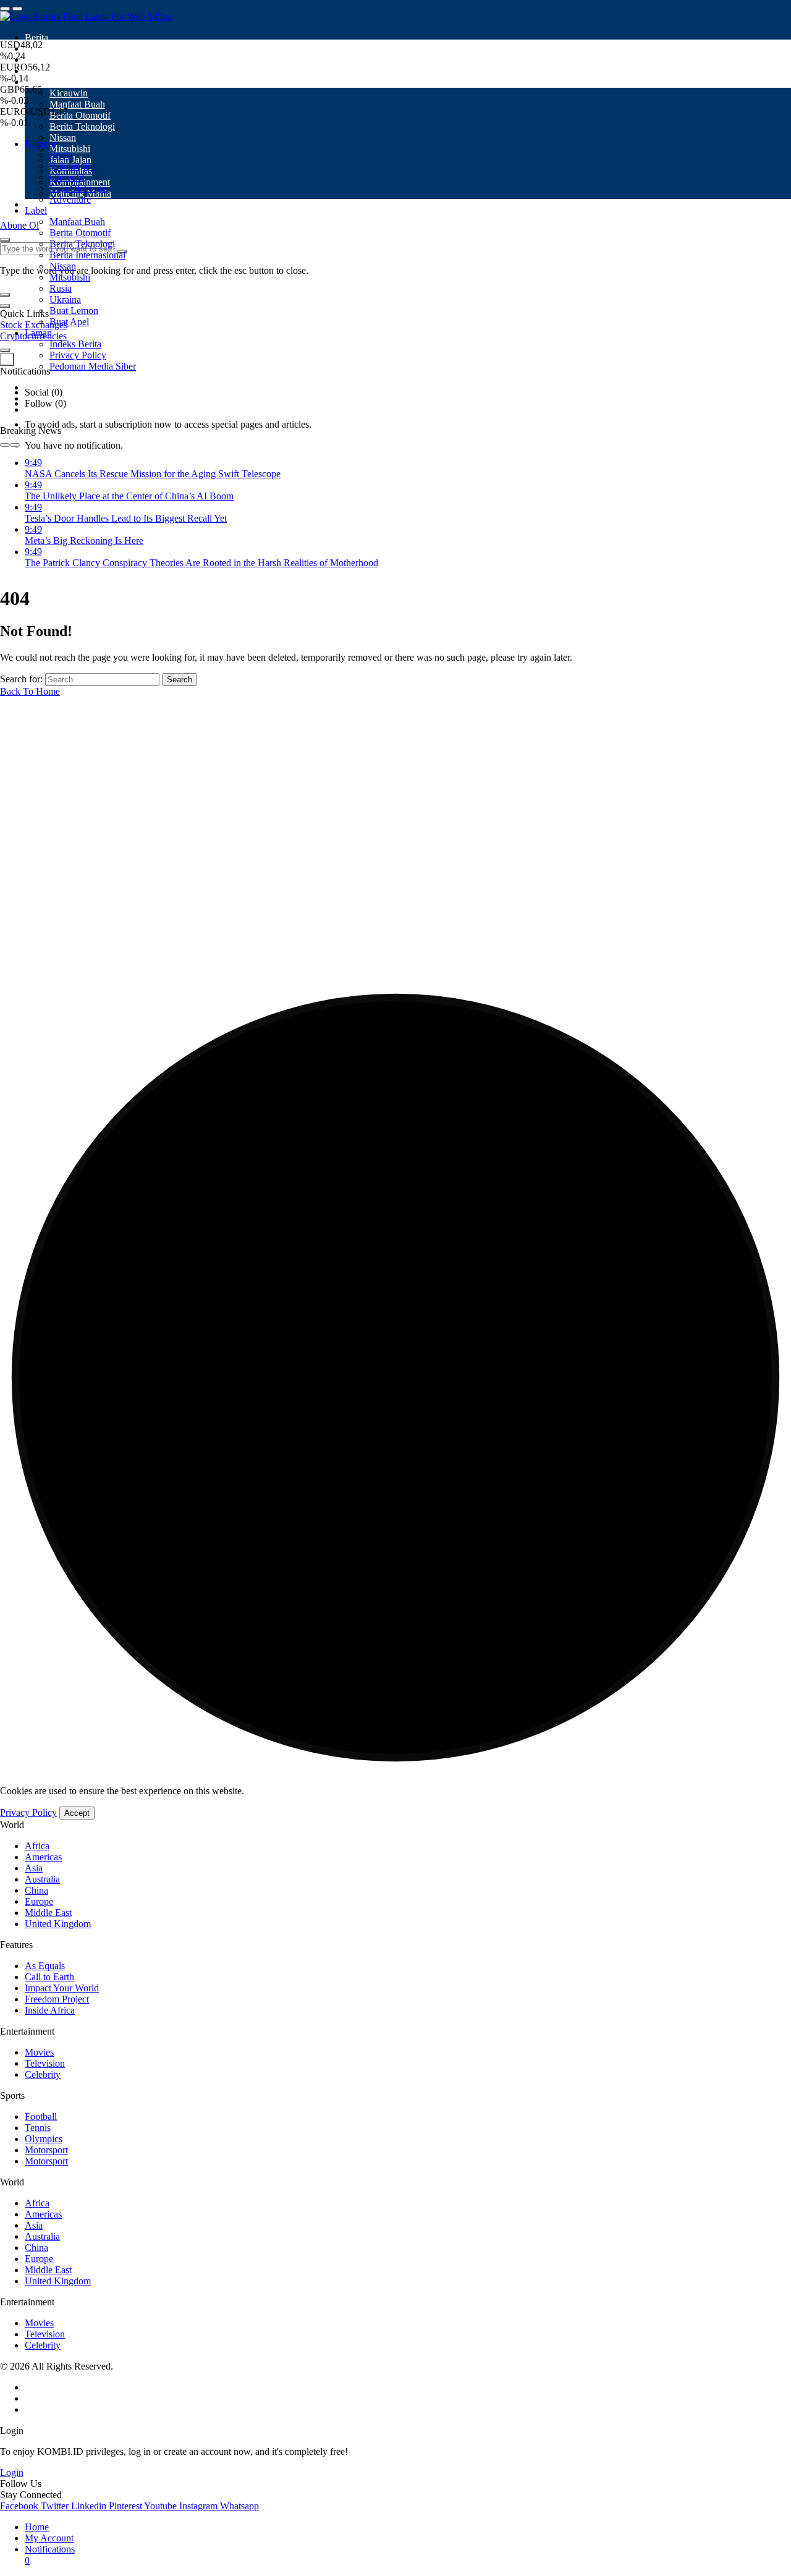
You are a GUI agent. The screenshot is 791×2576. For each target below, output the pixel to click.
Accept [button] (77, 1813)
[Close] (5, 306)
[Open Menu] (17, 9)
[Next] (15, 445)
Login (12, 2472)
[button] (5, 295)
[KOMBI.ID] (86, 16)
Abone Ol (19, 225)
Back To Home (30, 691)
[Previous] (5, 445)
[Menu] (5, 9)
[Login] (5, 350)
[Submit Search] (5, 240)
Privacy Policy (28, 1812)
